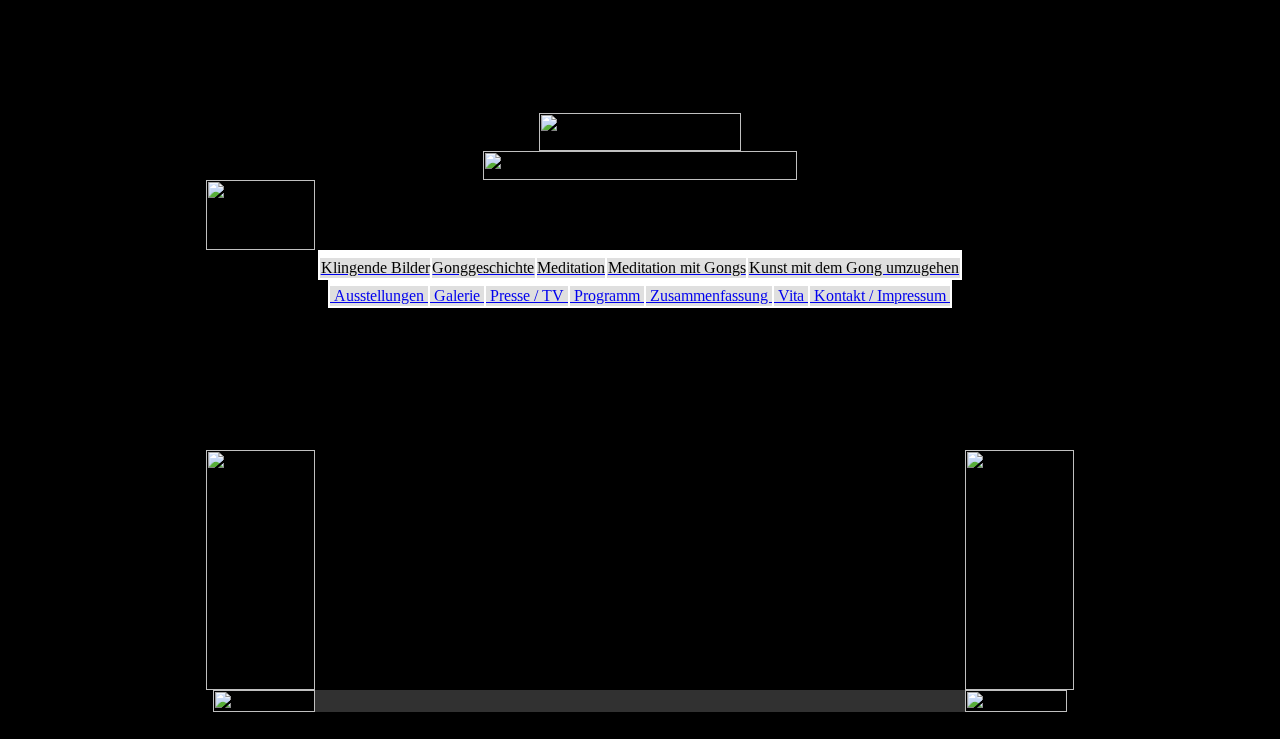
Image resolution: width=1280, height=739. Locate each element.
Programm (607, 295)
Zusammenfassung (709, 295)
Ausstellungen (379, 295)
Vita (791, 295)
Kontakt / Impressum (880, 295)
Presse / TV (527, 295)
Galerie (457, 295)
